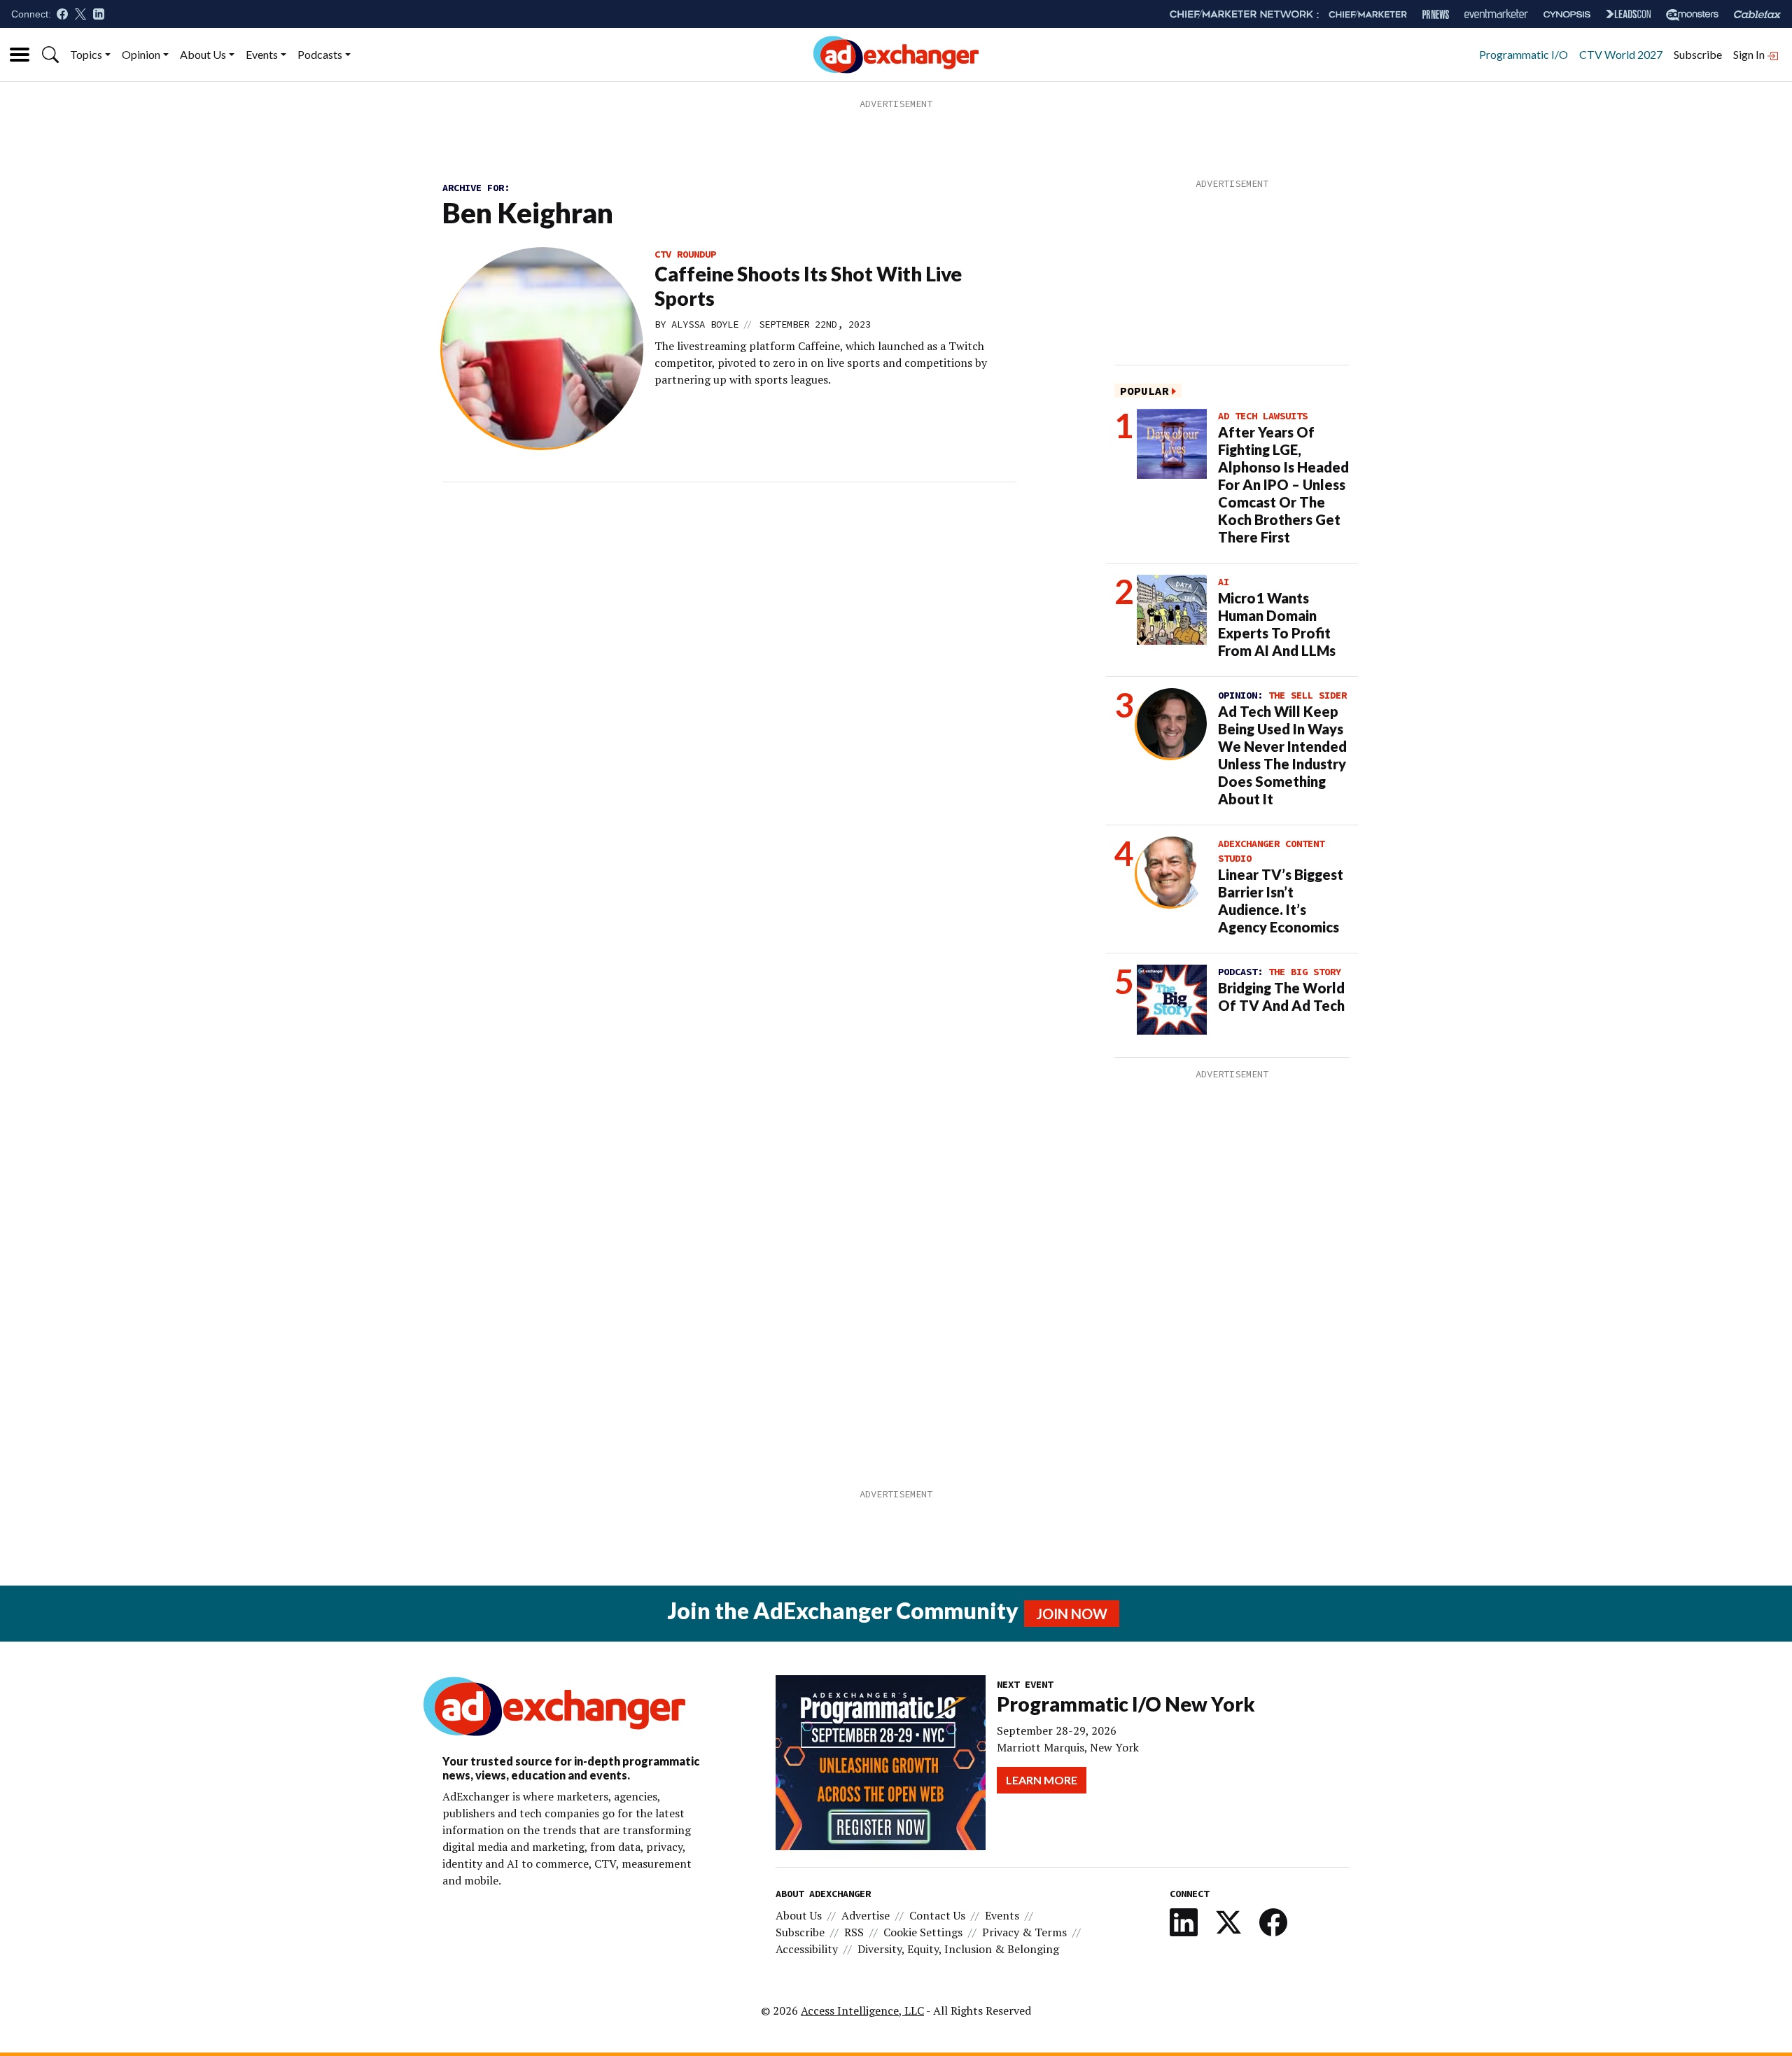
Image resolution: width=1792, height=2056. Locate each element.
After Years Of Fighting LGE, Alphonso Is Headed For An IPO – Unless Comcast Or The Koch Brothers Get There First (1283, 484)
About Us (203, 54)
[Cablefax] (1757, 14)
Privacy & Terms (1024, 1932)
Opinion (141, 54)
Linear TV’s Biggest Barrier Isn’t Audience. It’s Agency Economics (1281, 901)
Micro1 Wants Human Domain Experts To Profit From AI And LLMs (1277, 624)
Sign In (1750, 54)
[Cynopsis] (1567, 14)
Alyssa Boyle (705, 324)
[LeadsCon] (1628, 14)
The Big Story (1305, 972)
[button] (50, 55)
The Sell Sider (1308, 695)
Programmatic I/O (1524, 54)
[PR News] (1436, 14)
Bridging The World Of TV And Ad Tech (1281, 996)
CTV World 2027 (1621, 54)
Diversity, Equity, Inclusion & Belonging (958, 1949)
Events (262, 54)
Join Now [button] (1072, 1614)
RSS (854, 1932)
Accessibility (807, 1949)
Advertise (866, 1915)
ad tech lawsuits (1263, 416)
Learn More (1042, 1780)
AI (1224, 582)
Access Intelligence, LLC (862, 2010)
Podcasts (320, 54)
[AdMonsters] (1692, 14)
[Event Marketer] (1496, 14)
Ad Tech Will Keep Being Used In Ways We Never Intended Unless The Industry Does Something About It (1282, 755)
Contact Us (937, 1915)
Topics (86, 54)
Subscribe (1698, 54)
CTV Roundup (685, 254)
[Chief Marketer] (1368, 14)
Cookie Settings (923, 1932)
